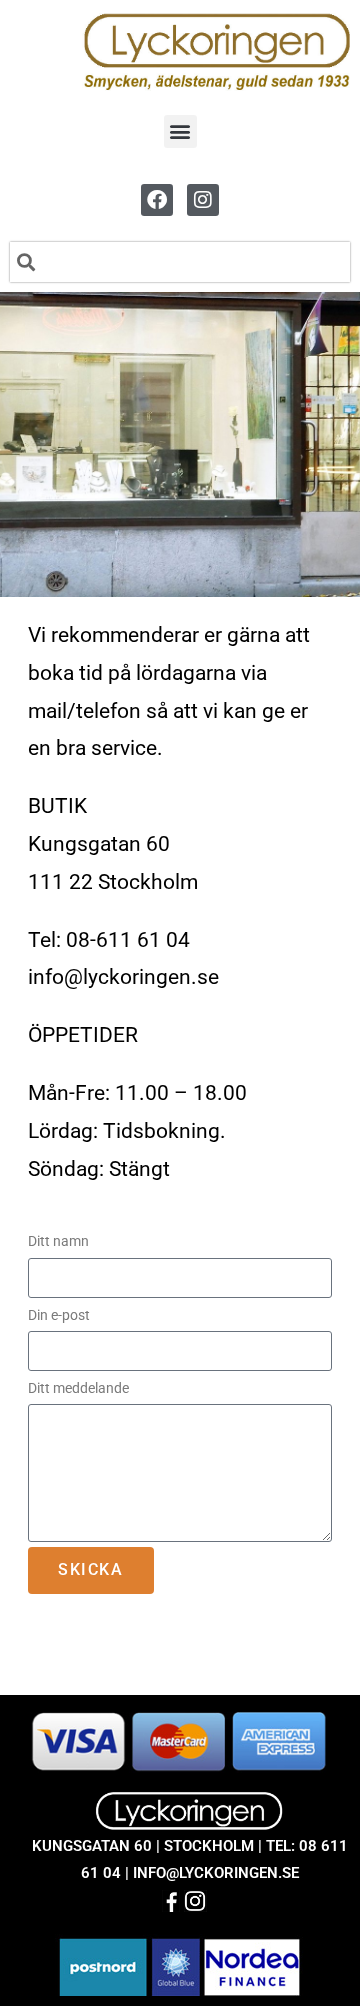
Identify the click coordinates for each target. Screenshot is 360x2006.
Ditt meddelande (78, 1388)
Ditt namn (60, 1241)
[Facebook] (157, 200)
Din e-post (60, 1315)
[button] (180, 131)
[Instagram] (203, 200)
